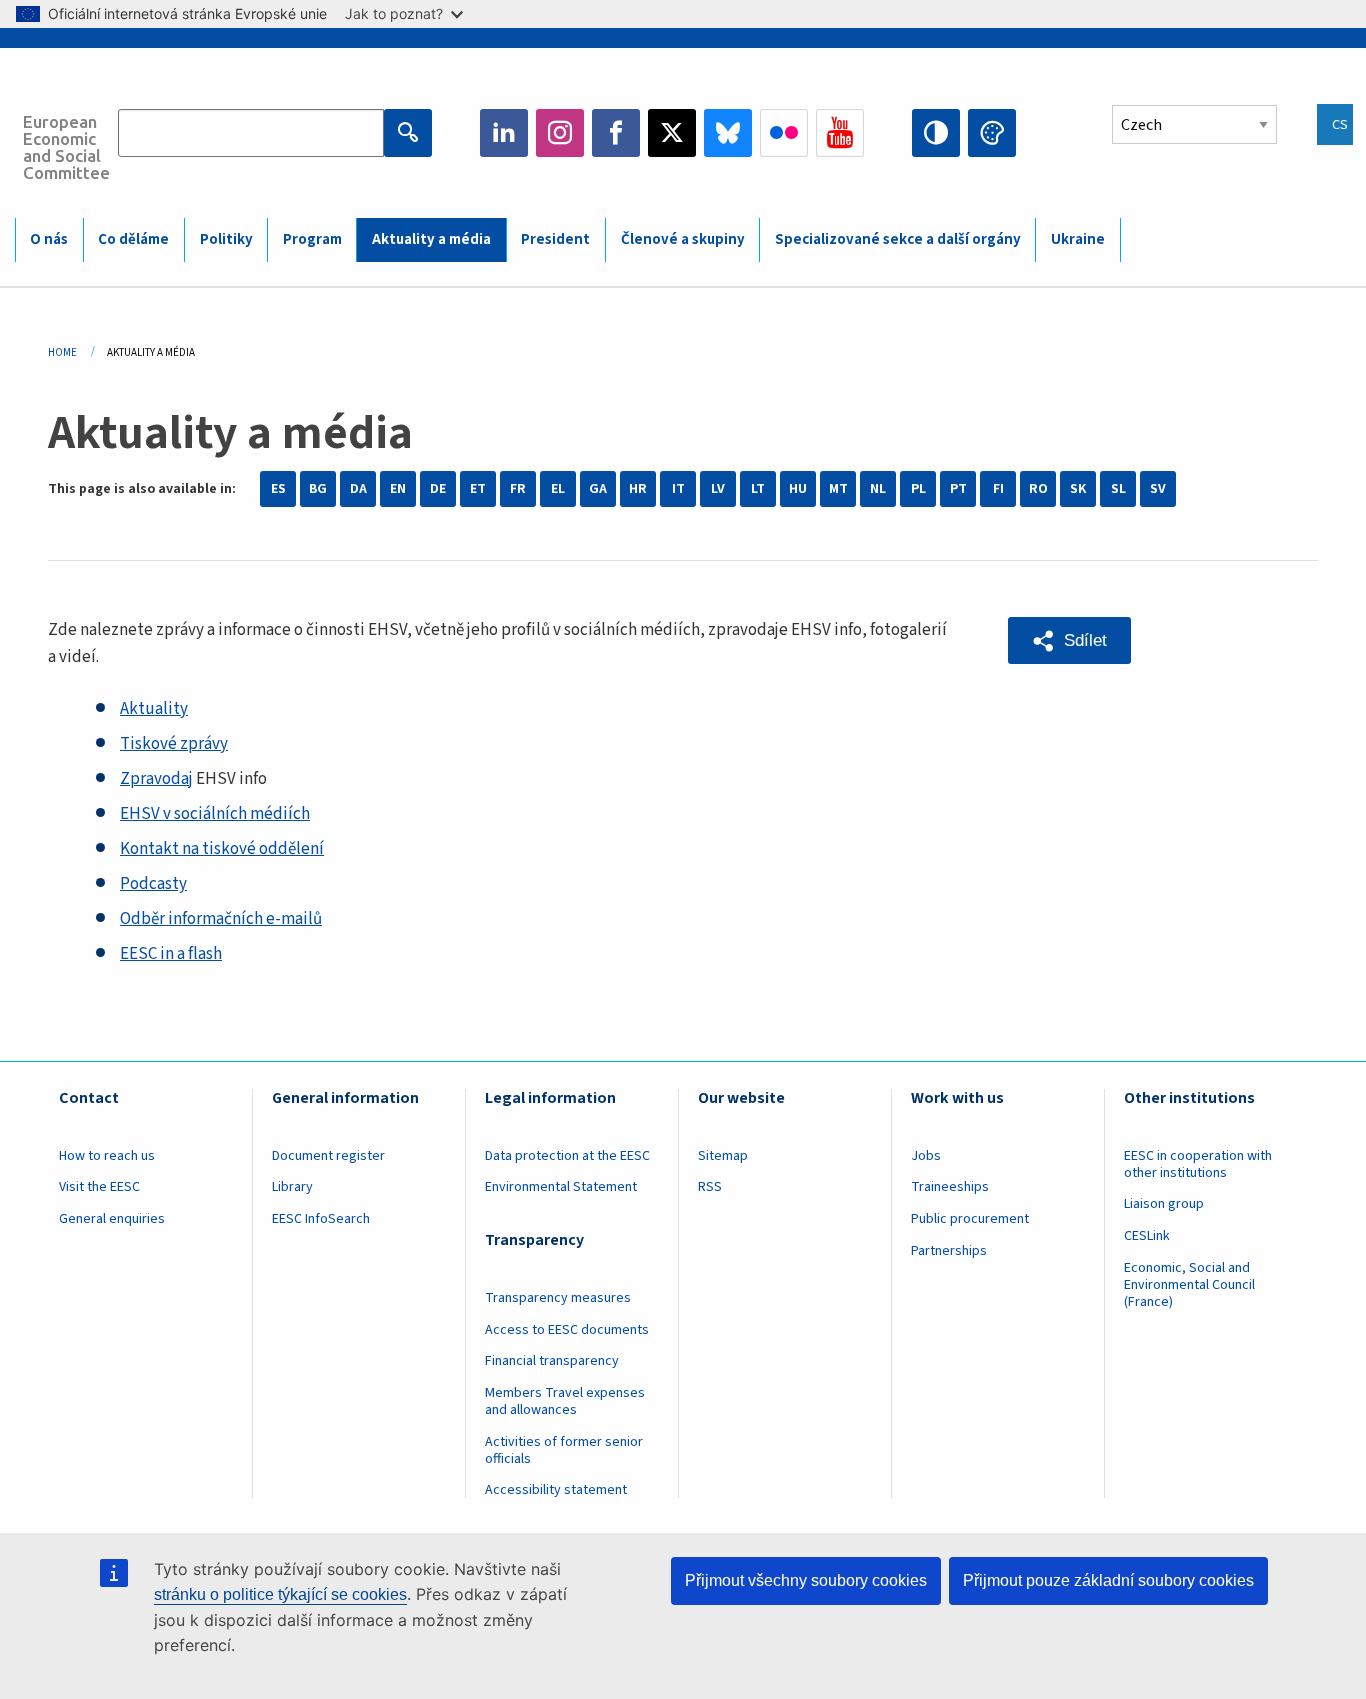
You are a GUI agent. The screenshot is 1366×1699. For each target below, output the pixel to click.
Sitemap (723, 1156)
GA (598, 489)
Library (292, 1187)
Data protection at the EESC (567, 1156)
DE (438, 489)
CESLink (1147, 1236)
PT (958, 489)
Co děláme (133, 239)
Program (312, 239)
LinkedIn (504, 133)
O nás (49, 239)
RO (1038, 489)
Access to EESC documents (567, 1330)
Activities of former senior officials (564, 1450)
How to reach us (107, 1156)
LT (758, 489)
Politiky (226, 239)
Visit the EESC (99, 1187)
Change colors (992, 133)
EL (558, 489)
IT (678, 489)
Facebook (616, 133)
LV (718, 489)
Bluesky (728, 133)
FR (518, 489)
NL (878, 489)
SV (1158, 489)
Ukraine (1078, 239)
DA (358, 489)
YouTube (840, 133)
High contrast (936, 133)
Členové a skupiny (683, 239)
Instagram (560, 133)
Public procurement (970, 1219)
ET (478, 489)
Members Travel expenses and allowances (565, 1401)
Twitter (672, 133)
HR (638, 489)
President (555, 239)
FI (998, 489)
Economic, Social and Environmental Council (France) (1189, 1285)
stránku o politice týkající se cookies (280, 1594)
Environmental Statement (561, 1187)
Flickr (784, 133)
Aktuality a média (431, 239)
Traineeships (950, 1187)
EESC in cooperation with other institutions (1198, 1164)
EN (398, 489)
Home (62, 352)
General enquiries (112, 1219)
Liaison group (1164, 1204)
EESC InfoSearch (321, 1219)
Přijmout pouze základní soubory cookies (1108, 1580)
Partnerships (949, 1251)
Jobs (926, 1156)
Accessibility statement (556, 1490)
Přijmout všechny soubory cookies (806, 1580)
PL (918, 489)
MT (838, 489)
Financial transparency (552, 1361)
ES (278, 489)
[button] (1069, 640)
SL (1118, 489)
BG (318, 489)
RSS (710, 1187)
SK (1078, 489)
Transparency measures (558, 1298)
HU (798, 489)
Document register (328, 1156)
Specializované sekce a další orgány (898, 239)
